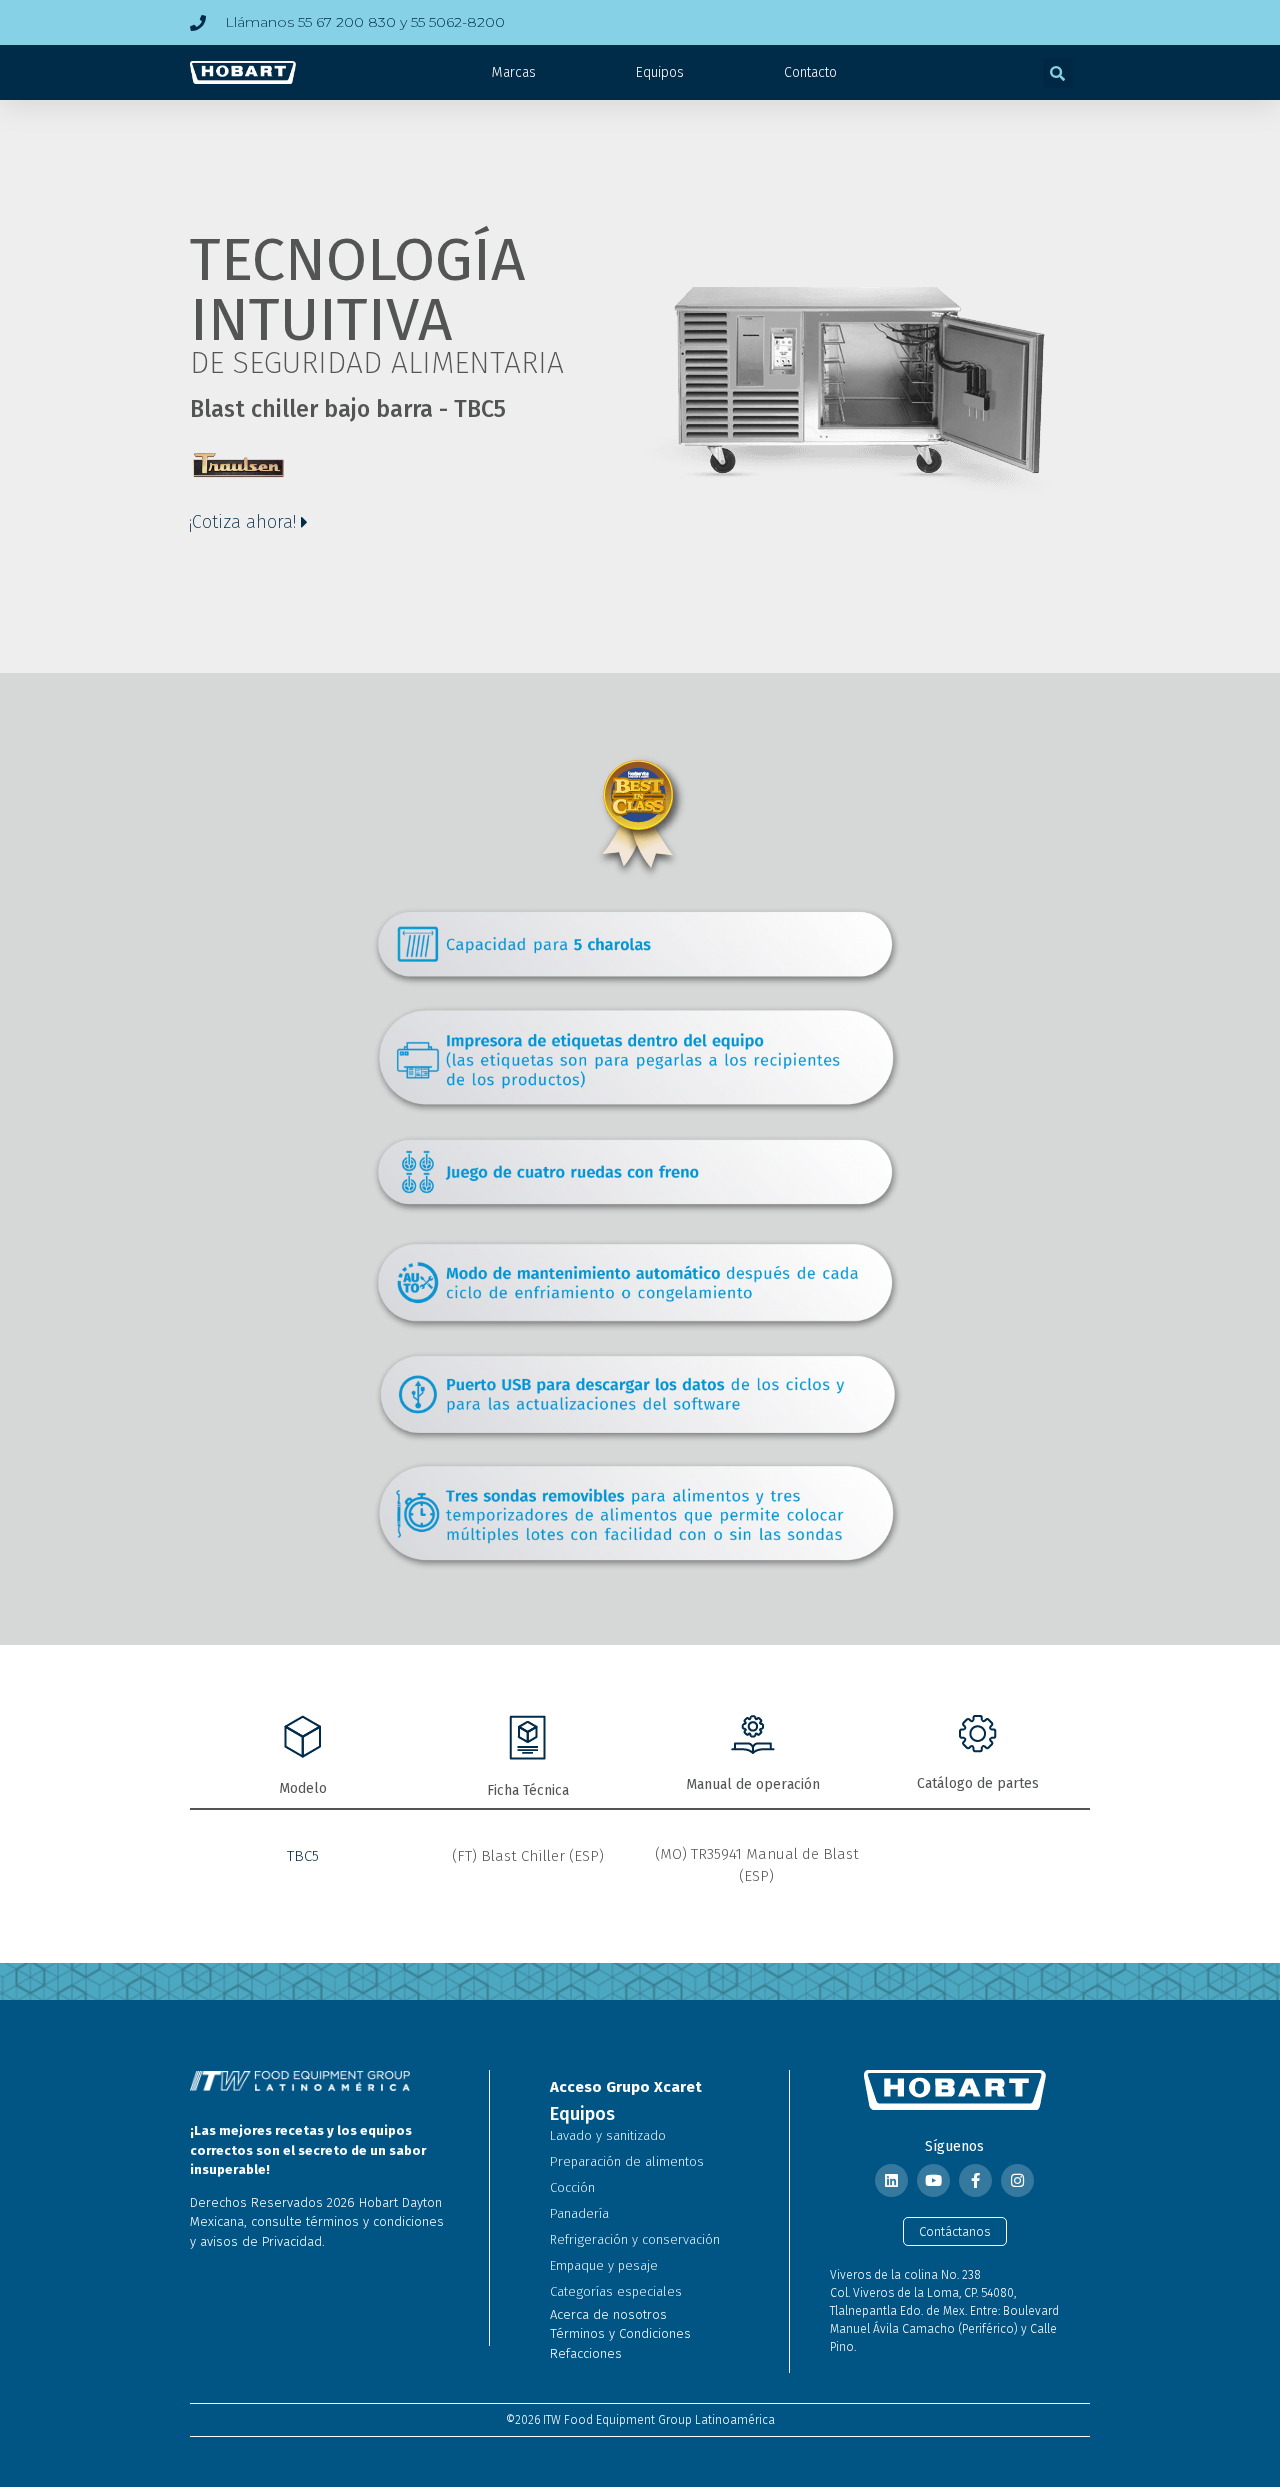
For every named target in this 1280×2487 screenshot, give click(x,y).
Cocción (572, 2187)
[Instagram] (1017, 2180)
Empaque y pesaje (604, 2265)
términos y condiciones (375, 2221)
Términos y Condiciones (620, 2333)
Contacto (810, 72)
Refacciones (586, 2353)
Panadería (579, 2213)
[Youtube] (933, 2180)
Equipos (660, 72)
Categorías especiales (616, 2291)
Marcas (514, 72)
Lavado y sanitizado (608, 2135)
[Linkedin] (891, 2180)
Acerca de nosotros (608, 2314)
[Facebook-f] (975, 2180)
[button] (1058, 73)
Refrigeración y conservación (635, 2239)
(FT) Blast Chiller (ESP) (528, 1856)
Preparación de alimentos (627, 2161)
